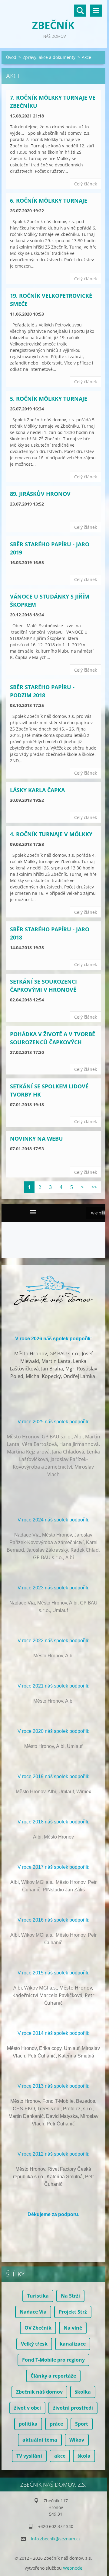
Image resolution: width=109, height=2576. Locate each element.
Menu (96, 11)
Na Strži (70, 2296)
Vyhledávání (80, 11)
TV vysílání (29, 2456)
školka (83, 2392)
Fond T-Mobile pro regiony (53, 2360)
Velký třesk (34, 2344)
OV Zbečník (38, 2328)
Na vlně (73, 2328)
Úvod (11, 57)
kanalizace (73, 2344)
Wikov (77, 2440)
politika (28, 2424)
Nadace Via (33, 2312)
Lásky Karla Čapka (37, 790)
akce (60, 2456)
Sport (82, 2424)
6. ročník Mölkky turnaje (49, 201)
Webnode (73, 2568)
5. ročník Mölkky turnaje (49, 399)
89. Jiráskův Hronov (40, 494)
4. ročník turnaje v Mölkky (51, 834)
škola (84, 2456)
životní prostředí (73, 2408)
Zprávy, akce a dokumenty (49, 57)
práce (56, 2424)
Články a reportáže (53, 2376)
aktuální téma (40, 2440)
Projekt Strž (73, 2312)
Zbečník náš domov (39, 2392)
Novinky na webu (36, 1139)
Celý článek (86, 184)
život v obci (27, 2408)
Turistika (38, 2296)
